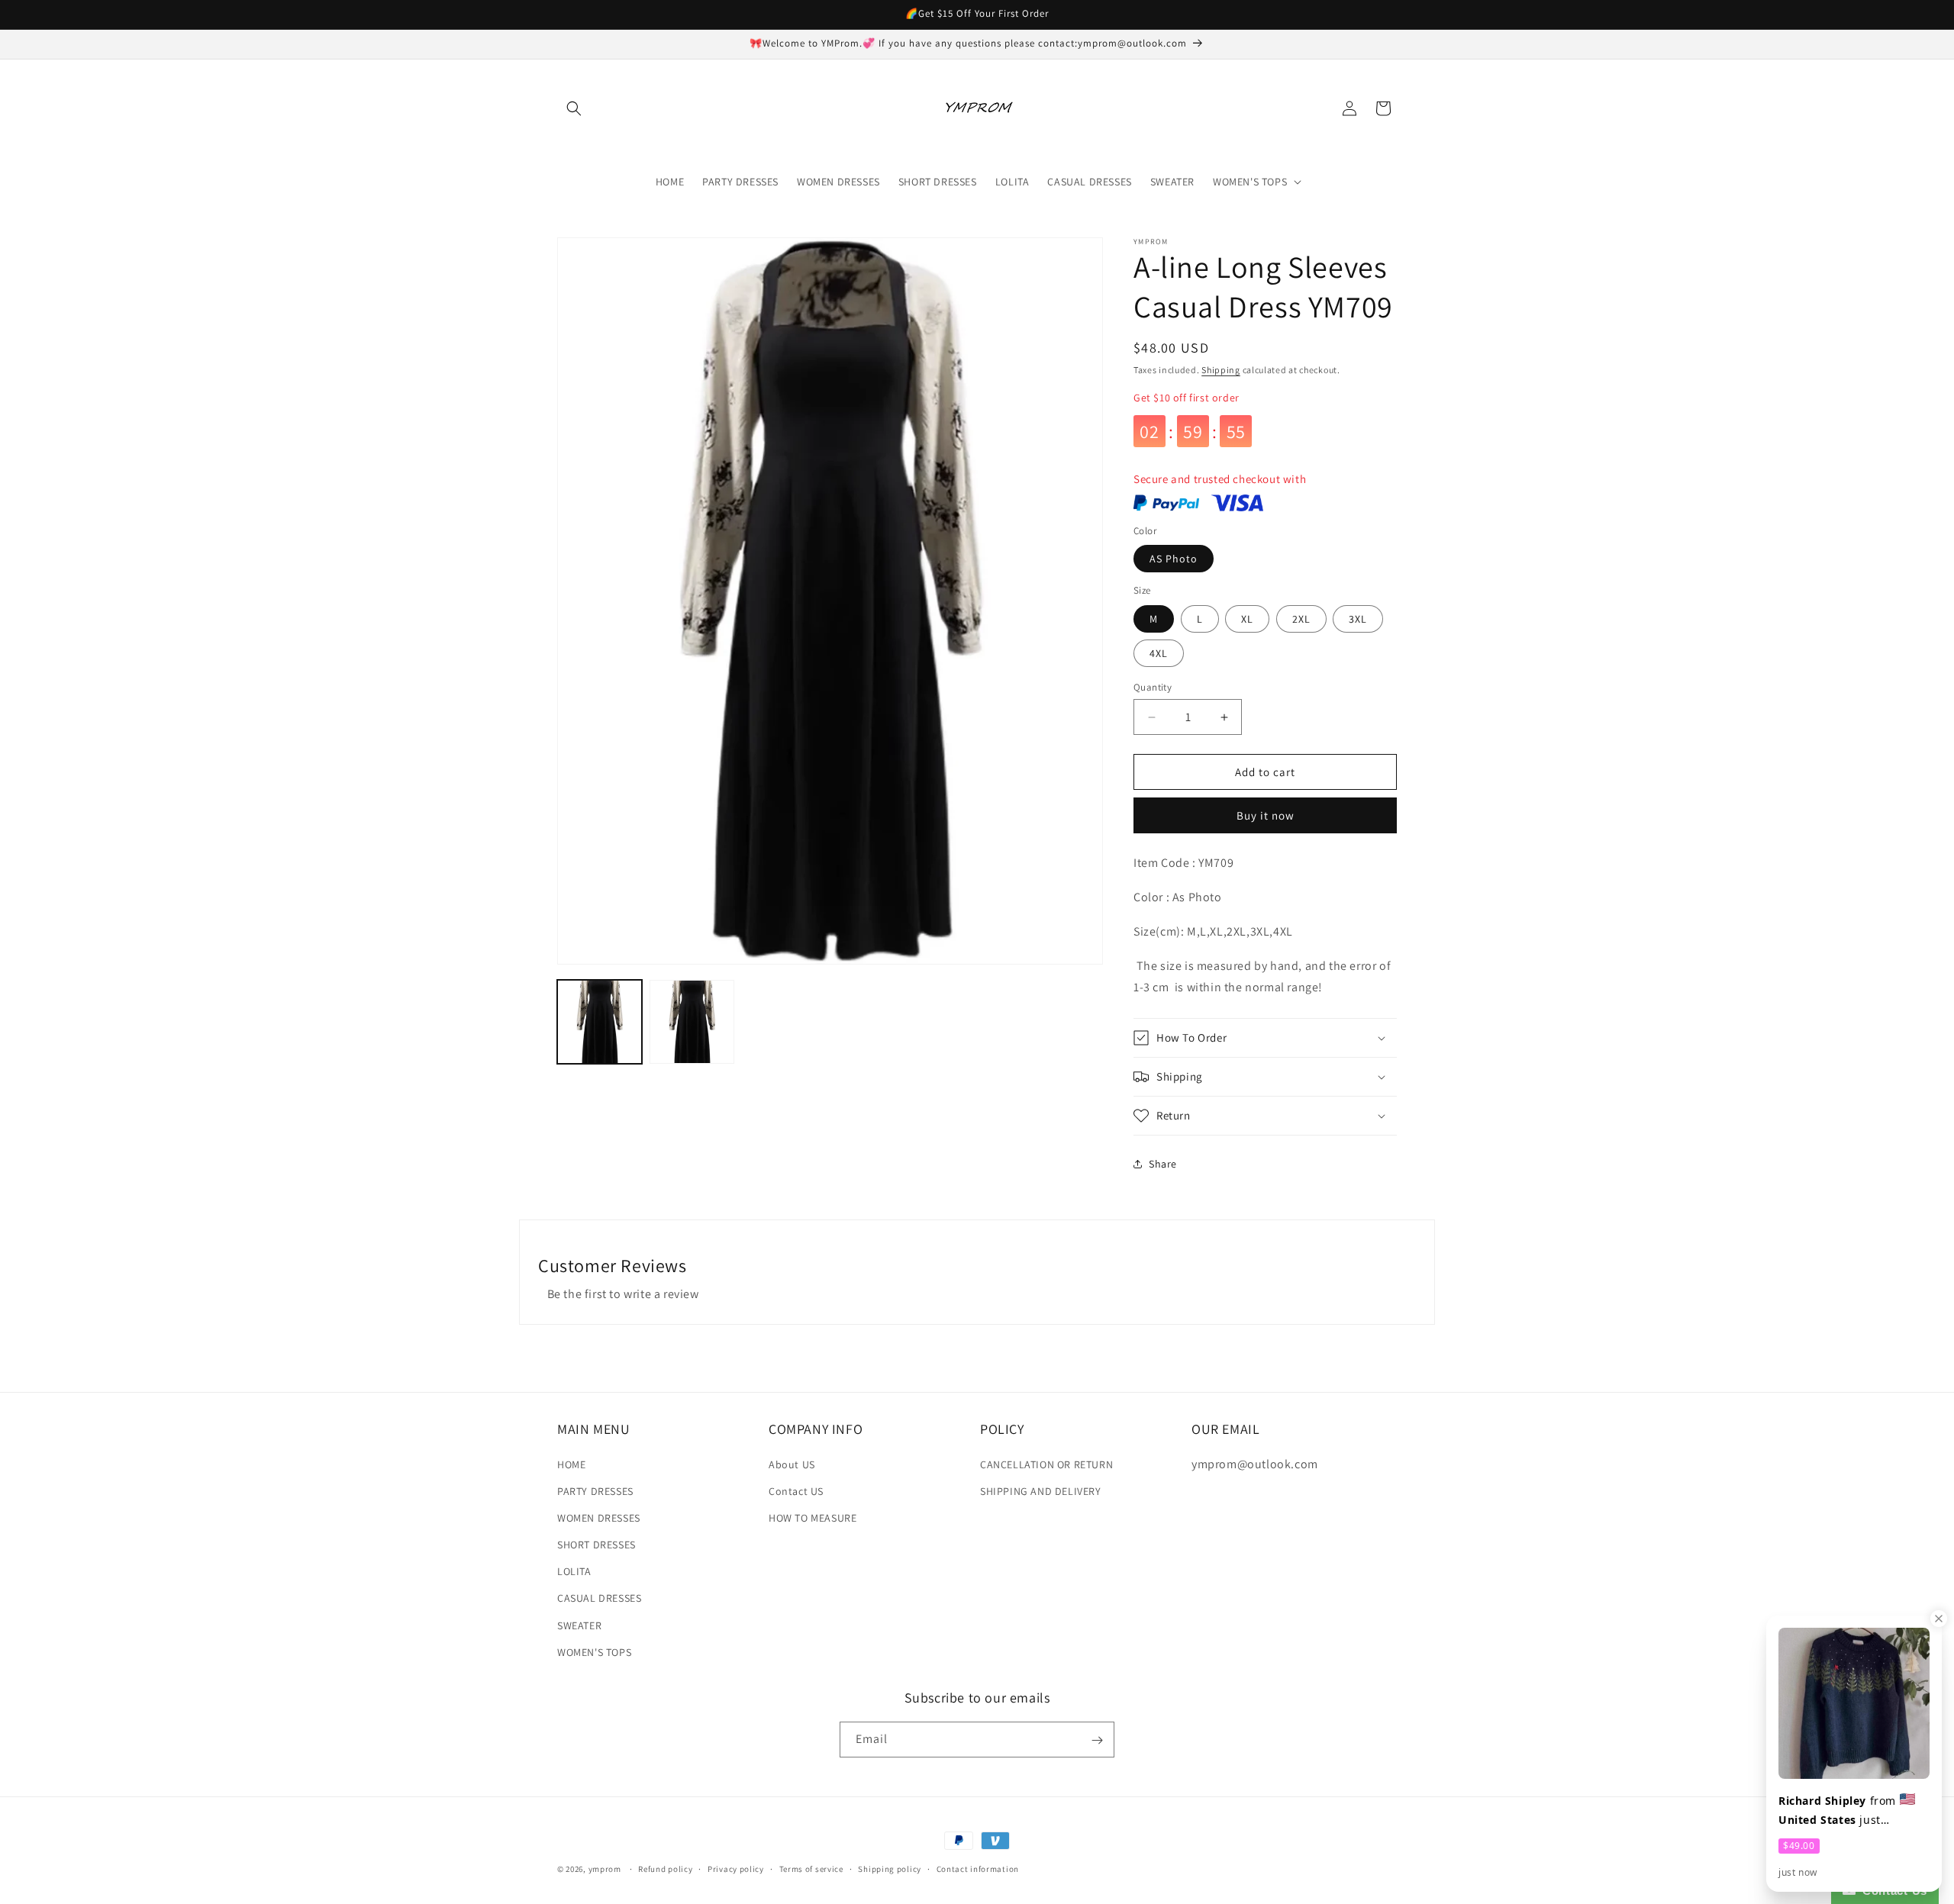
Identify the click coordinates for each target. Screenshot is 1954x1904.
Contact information (978, 1868)
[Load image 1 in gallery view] (600, 1022)
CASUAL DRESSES (599, 1599)
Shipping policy (890, 1868)
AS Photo (1174, 559)
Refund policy (665, 1868)
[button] (574, 108)
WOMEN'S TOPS (594, 1652)
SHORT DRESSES (597, 1545)
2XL (1301, 619)
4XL (1159, 653)
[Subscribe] (1097, 1740)
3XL (1358, 619)
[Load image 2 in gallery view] (692, 1022)
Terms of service (811, 1868)
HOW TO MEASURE (813, 1518)
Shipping (1221, 370)
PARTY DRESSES (595, 1491)
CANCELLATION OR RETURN (1046, 1464)
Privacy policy (736, 1868)
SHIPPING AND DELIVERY (1041, 1491)
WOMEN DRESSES (599, 1518)
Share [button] (1163, 1164)
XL (1247, 619)
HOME (571, 1464)
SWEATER (579, 1625)
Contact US (796, 1491)
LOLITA (574, 1571)
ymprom (605, 1869)
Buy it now (1266, 815)
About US (792, 1464)
